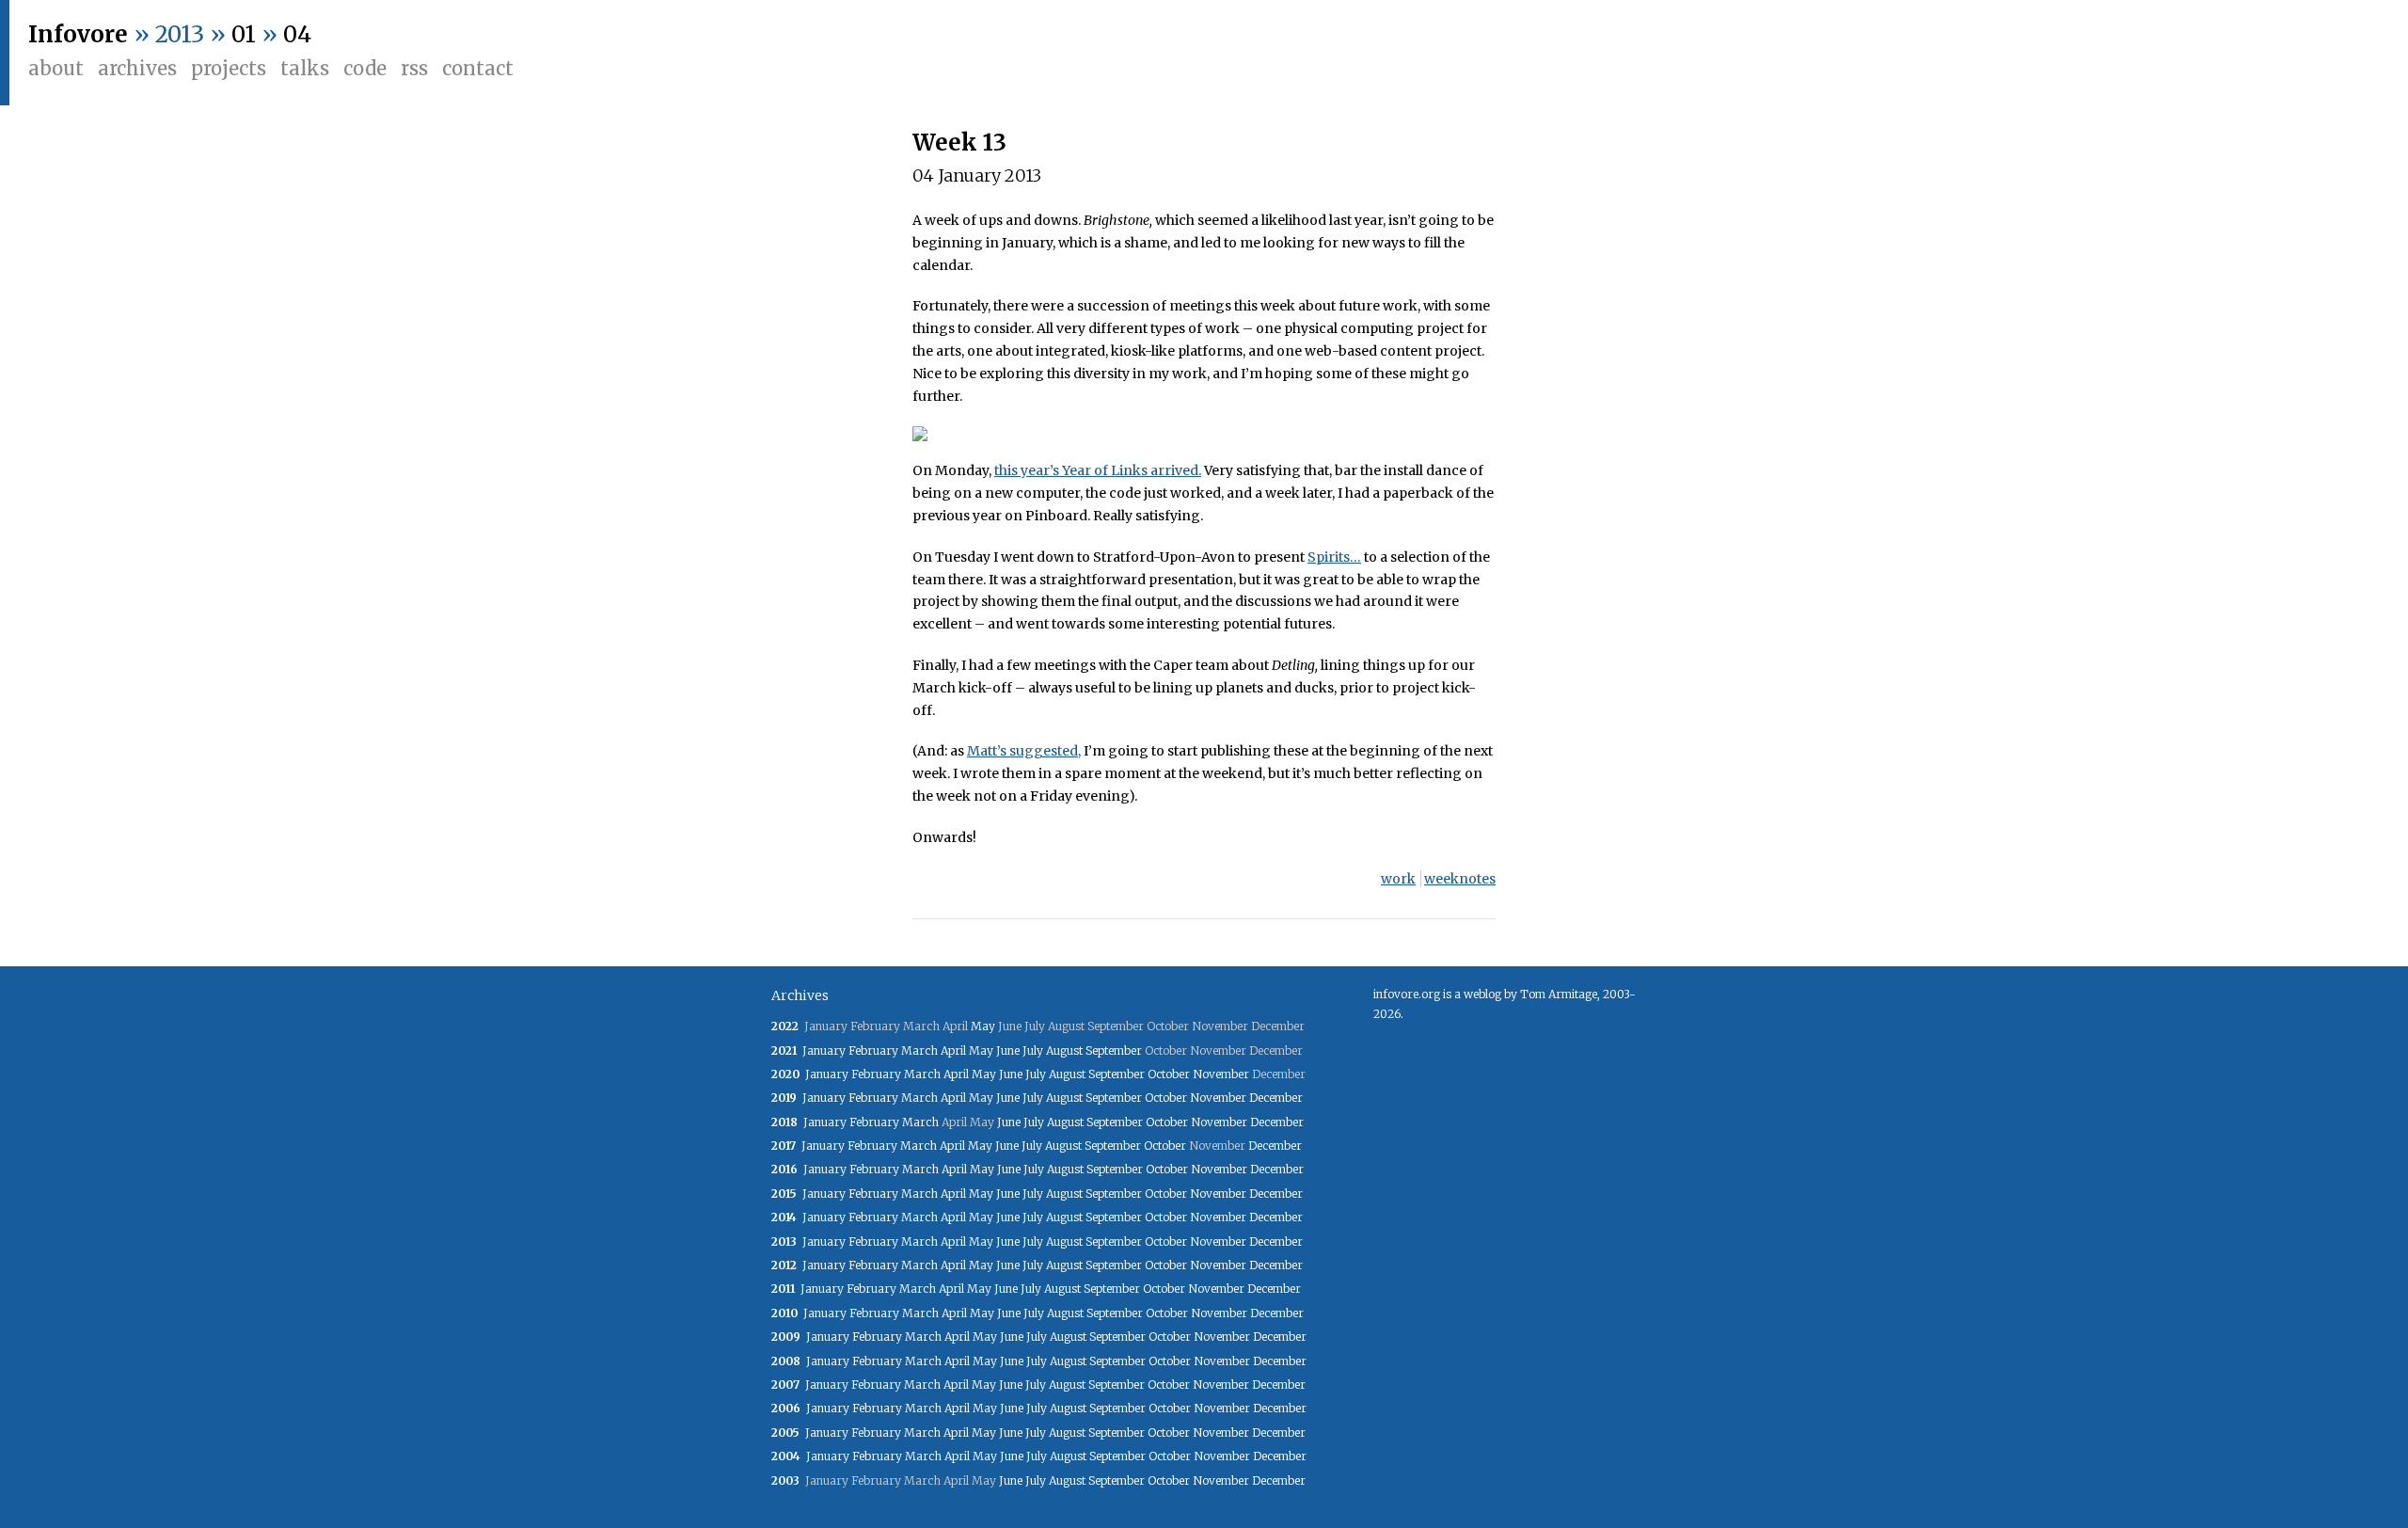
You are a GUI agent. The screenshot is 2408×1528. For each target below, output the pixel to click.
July (1033, 1050)
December (1276, 1098)
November (1221, 1074)
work (1398, 879)
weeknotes (1460, 879)
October (1169, 1074)
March (919, 1050)
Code (365, 68)
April (953, 1050)
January (824, 1050)
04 (297, 34)
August (1064, 1050)
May (983, 1026)
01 (244, 34)
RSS (414, 68)
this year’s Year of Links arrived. (1098, 470)
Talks (305, 68)
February (873, 1050)
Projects (229, 68)
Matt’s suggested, (1024, 751)
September (1114, 1050)
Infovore (78, 34)
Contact (478, 68)
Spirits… (1334, 557)
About (56, 68)
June (1008, 1050)
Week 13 (959, 143)
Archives (137, 68)
